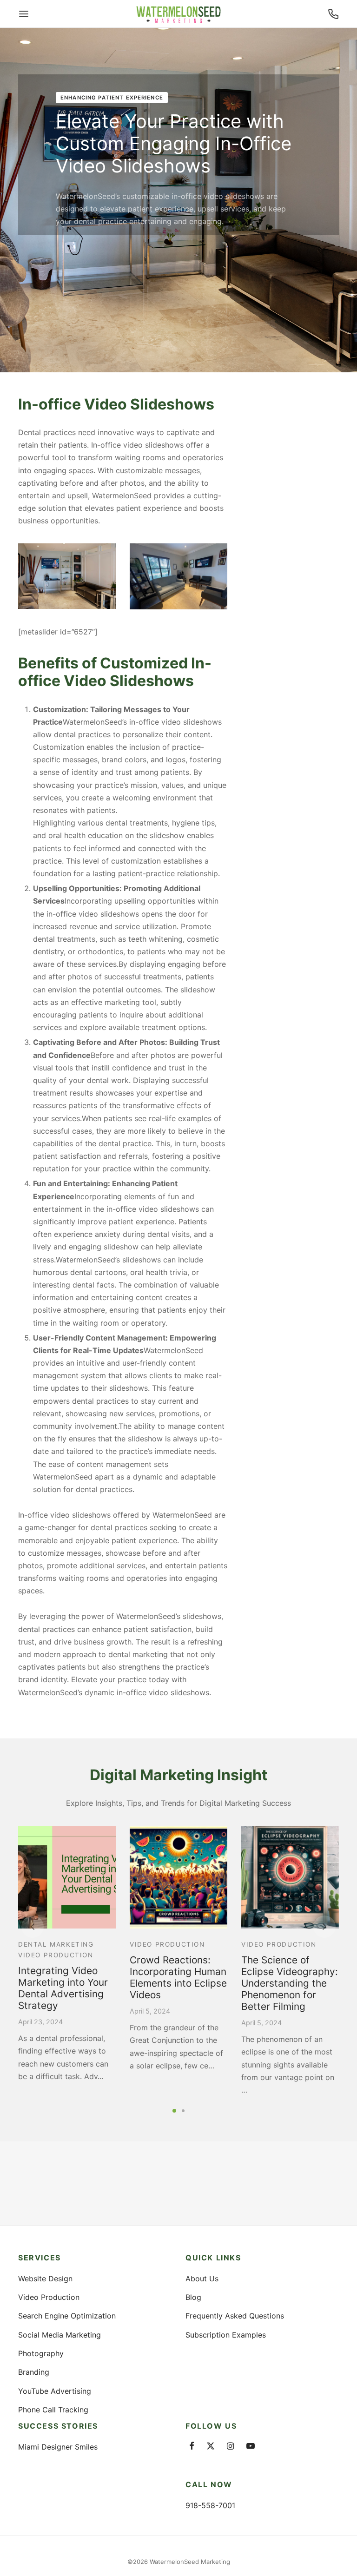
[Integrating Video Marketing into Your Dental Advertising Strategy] (67, 1877)
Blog (193, 2297)
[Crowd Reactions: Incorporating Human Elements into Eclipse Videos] (178, 1877)
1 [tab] (174, 2110)
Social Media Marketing (59, 2335)
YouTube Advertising (55, 2391)
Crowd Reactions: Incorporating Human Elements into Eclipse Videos (178, 1977)
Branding (34, 2372)
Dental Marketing (56, 1944)
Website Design (45, 2279)
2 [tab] (183, 2110)
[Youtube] (251, 2447)
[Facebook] (192, 2447)
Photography (41, 2353)
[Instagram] (230, 2447)
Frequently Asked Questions (235, 2316)
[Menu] (24, 14)
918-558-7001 (210, 2505)
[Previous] (33, 1927)
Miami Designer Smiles (58, 2447)
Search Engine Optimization (67, 2316)
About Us (202, 2279)
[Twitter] (211, 2447)
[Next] (324, 1927)
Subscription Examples (226, 2335)
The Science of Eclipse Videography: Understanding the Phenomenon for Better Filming (290, 1983)
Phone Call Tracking (53, 2410)
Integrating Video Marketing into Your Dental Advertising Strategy (63, 1988)
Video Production (56, 1955)
